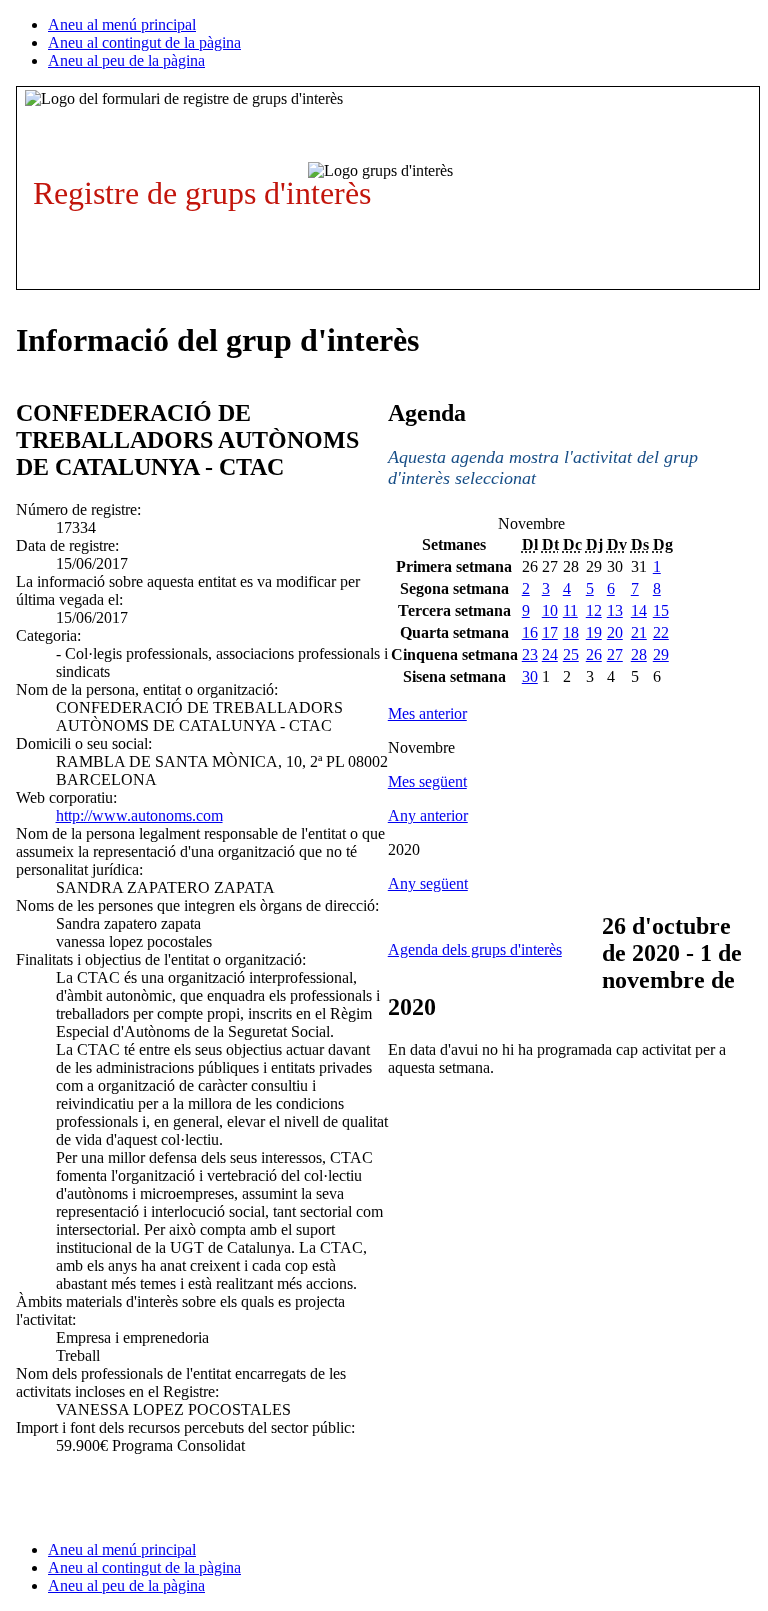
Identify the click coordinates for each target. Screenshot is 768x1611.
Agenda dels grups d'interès (475, 949)
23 (530, 654)
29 (661, 654)
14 (639, 610)
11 (570, 610)
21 (639, 632)
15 (661, 610)
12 (594, 610)
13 (615, 610)
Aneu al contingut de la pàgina (144, 42)
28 (639, 654)
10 (550, 610)
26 (594, 654)
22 (661, 632)
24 (550, 654)
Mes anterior (427, 713)
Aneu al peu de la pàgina (126, 60)
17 (550, 632)
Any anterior (428, 815)
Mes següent (427, 781)
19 (594, 632)
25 (571, 654)
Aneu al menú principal (122, 24)
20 (615, 632)
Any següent (428, 883)
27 (615, 654)
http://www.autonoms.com (139, 815)
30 (530, 676)
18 (571, 632)
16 (530, 632)
